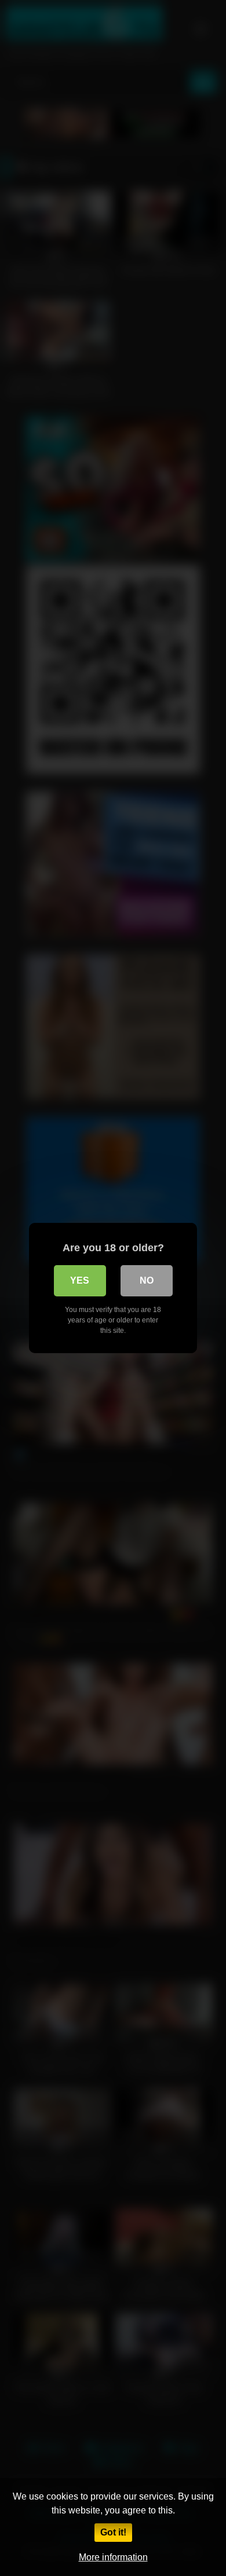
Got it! (113, 2532)
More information (113, 2557)
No (147, 1280)
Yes (80, 1280)
